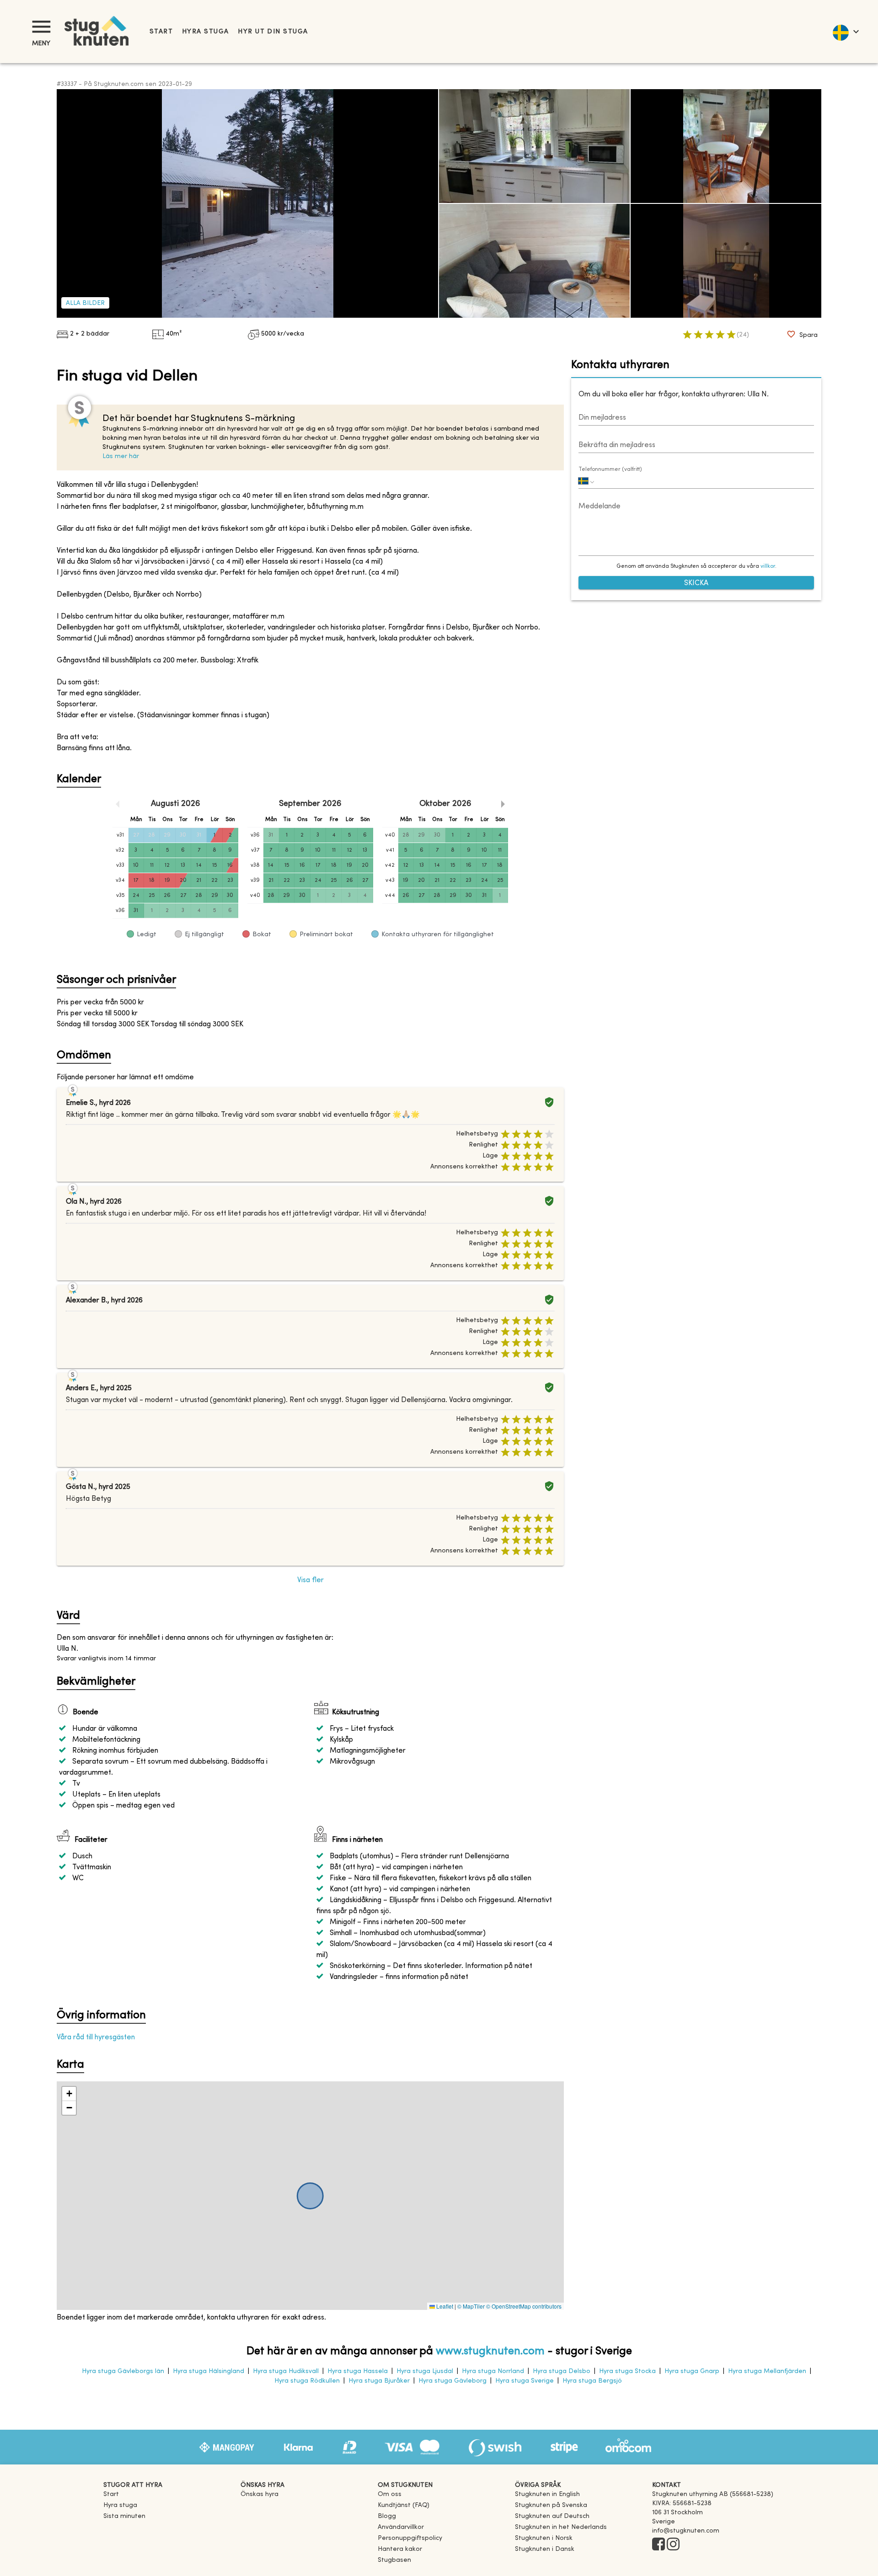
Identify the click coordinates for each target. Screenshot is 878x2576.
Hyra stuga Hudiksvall (286, 2371)
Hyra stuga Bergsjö (592, 2381)
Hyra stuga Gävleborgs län (123, 2371)
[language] (845, 32)
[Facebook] (658, 2545)
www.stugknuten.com (490, 2352)
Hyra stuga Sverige (525, 2381)
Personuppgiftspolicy (410, 2538)
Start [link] (161, 32)
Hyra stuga (205, 32)
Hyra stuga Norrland (493, 2371)
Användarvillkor (401, 2527)
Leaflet (444, 2306)
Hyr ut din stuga (273, 32)
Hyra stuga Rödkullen (307, 2381)
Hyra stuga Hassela (358, 2371)
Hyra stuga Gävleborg (452, 2381)
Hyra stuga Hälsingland (209, 2371)
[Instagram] (673, 2545)
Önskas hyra (260, 2494)
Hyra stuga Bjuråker (379, 2381)
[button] (69, 2094)
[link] (547, 2494)
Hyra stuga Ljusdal (425, 2371)
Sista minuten (124, 2516)
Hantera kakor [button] (400, 2549)
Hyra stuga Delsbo (562, 2371)
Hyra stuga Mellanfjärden (767, 2371)
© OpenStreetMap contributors (524, 2306)
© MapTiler (471, 2306)
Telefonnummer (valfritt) (610, 469)
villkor (768, 567)
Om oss (390, 2494)
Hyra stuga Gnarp (692, 2371)
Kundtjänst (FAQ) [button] (404, 2505)
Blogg (387, 2516)
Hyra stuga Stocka (627, 2371)
